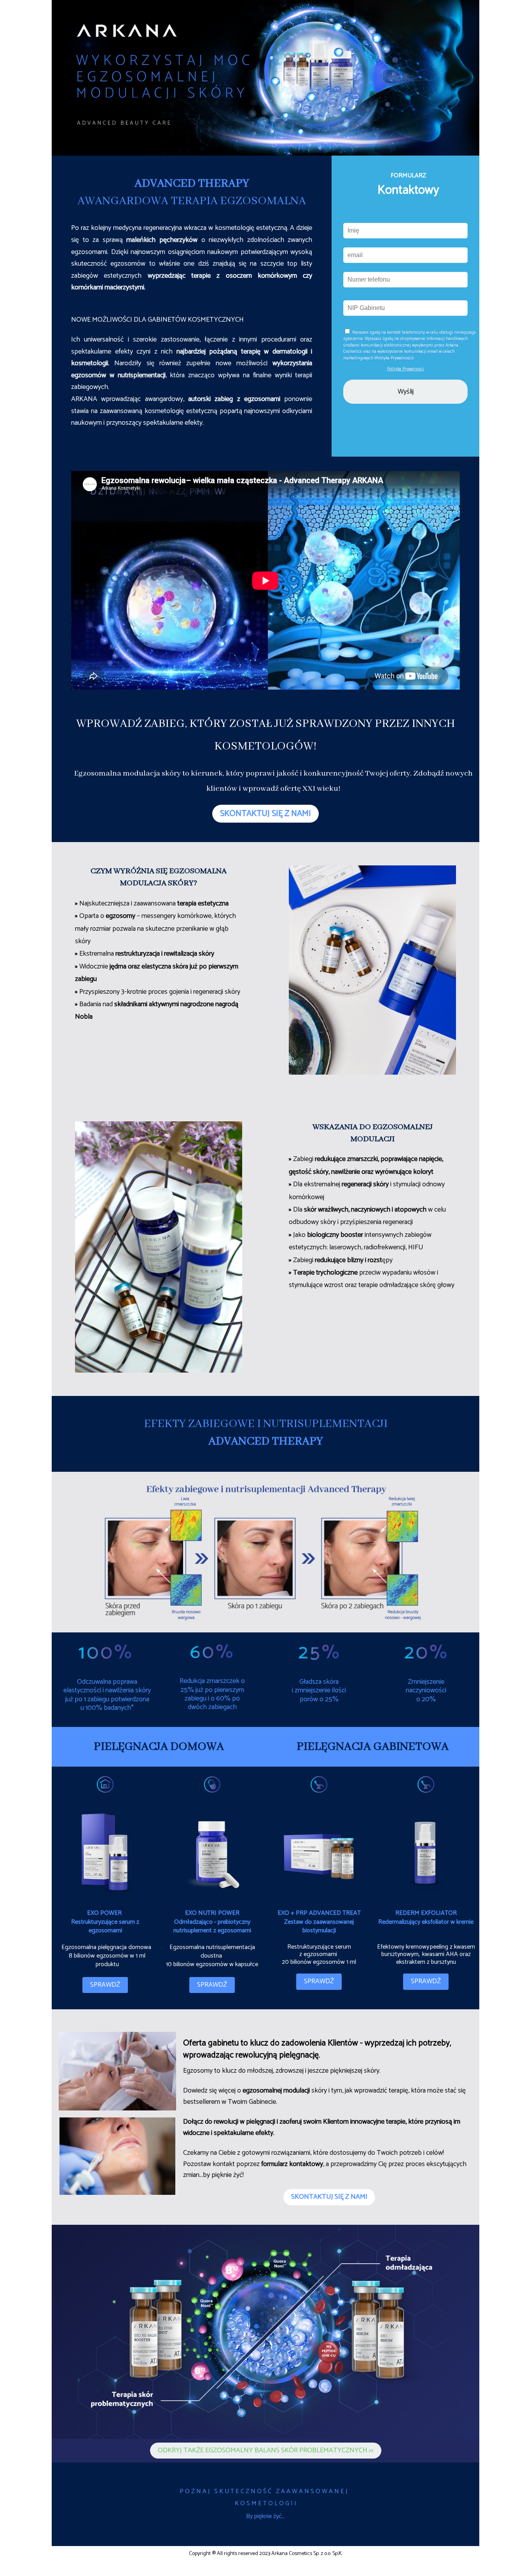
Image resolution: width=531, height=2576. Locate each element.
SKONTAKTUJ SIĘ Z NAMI (265, 814)
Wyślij (406, 392)
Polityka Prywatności (406, 369)
